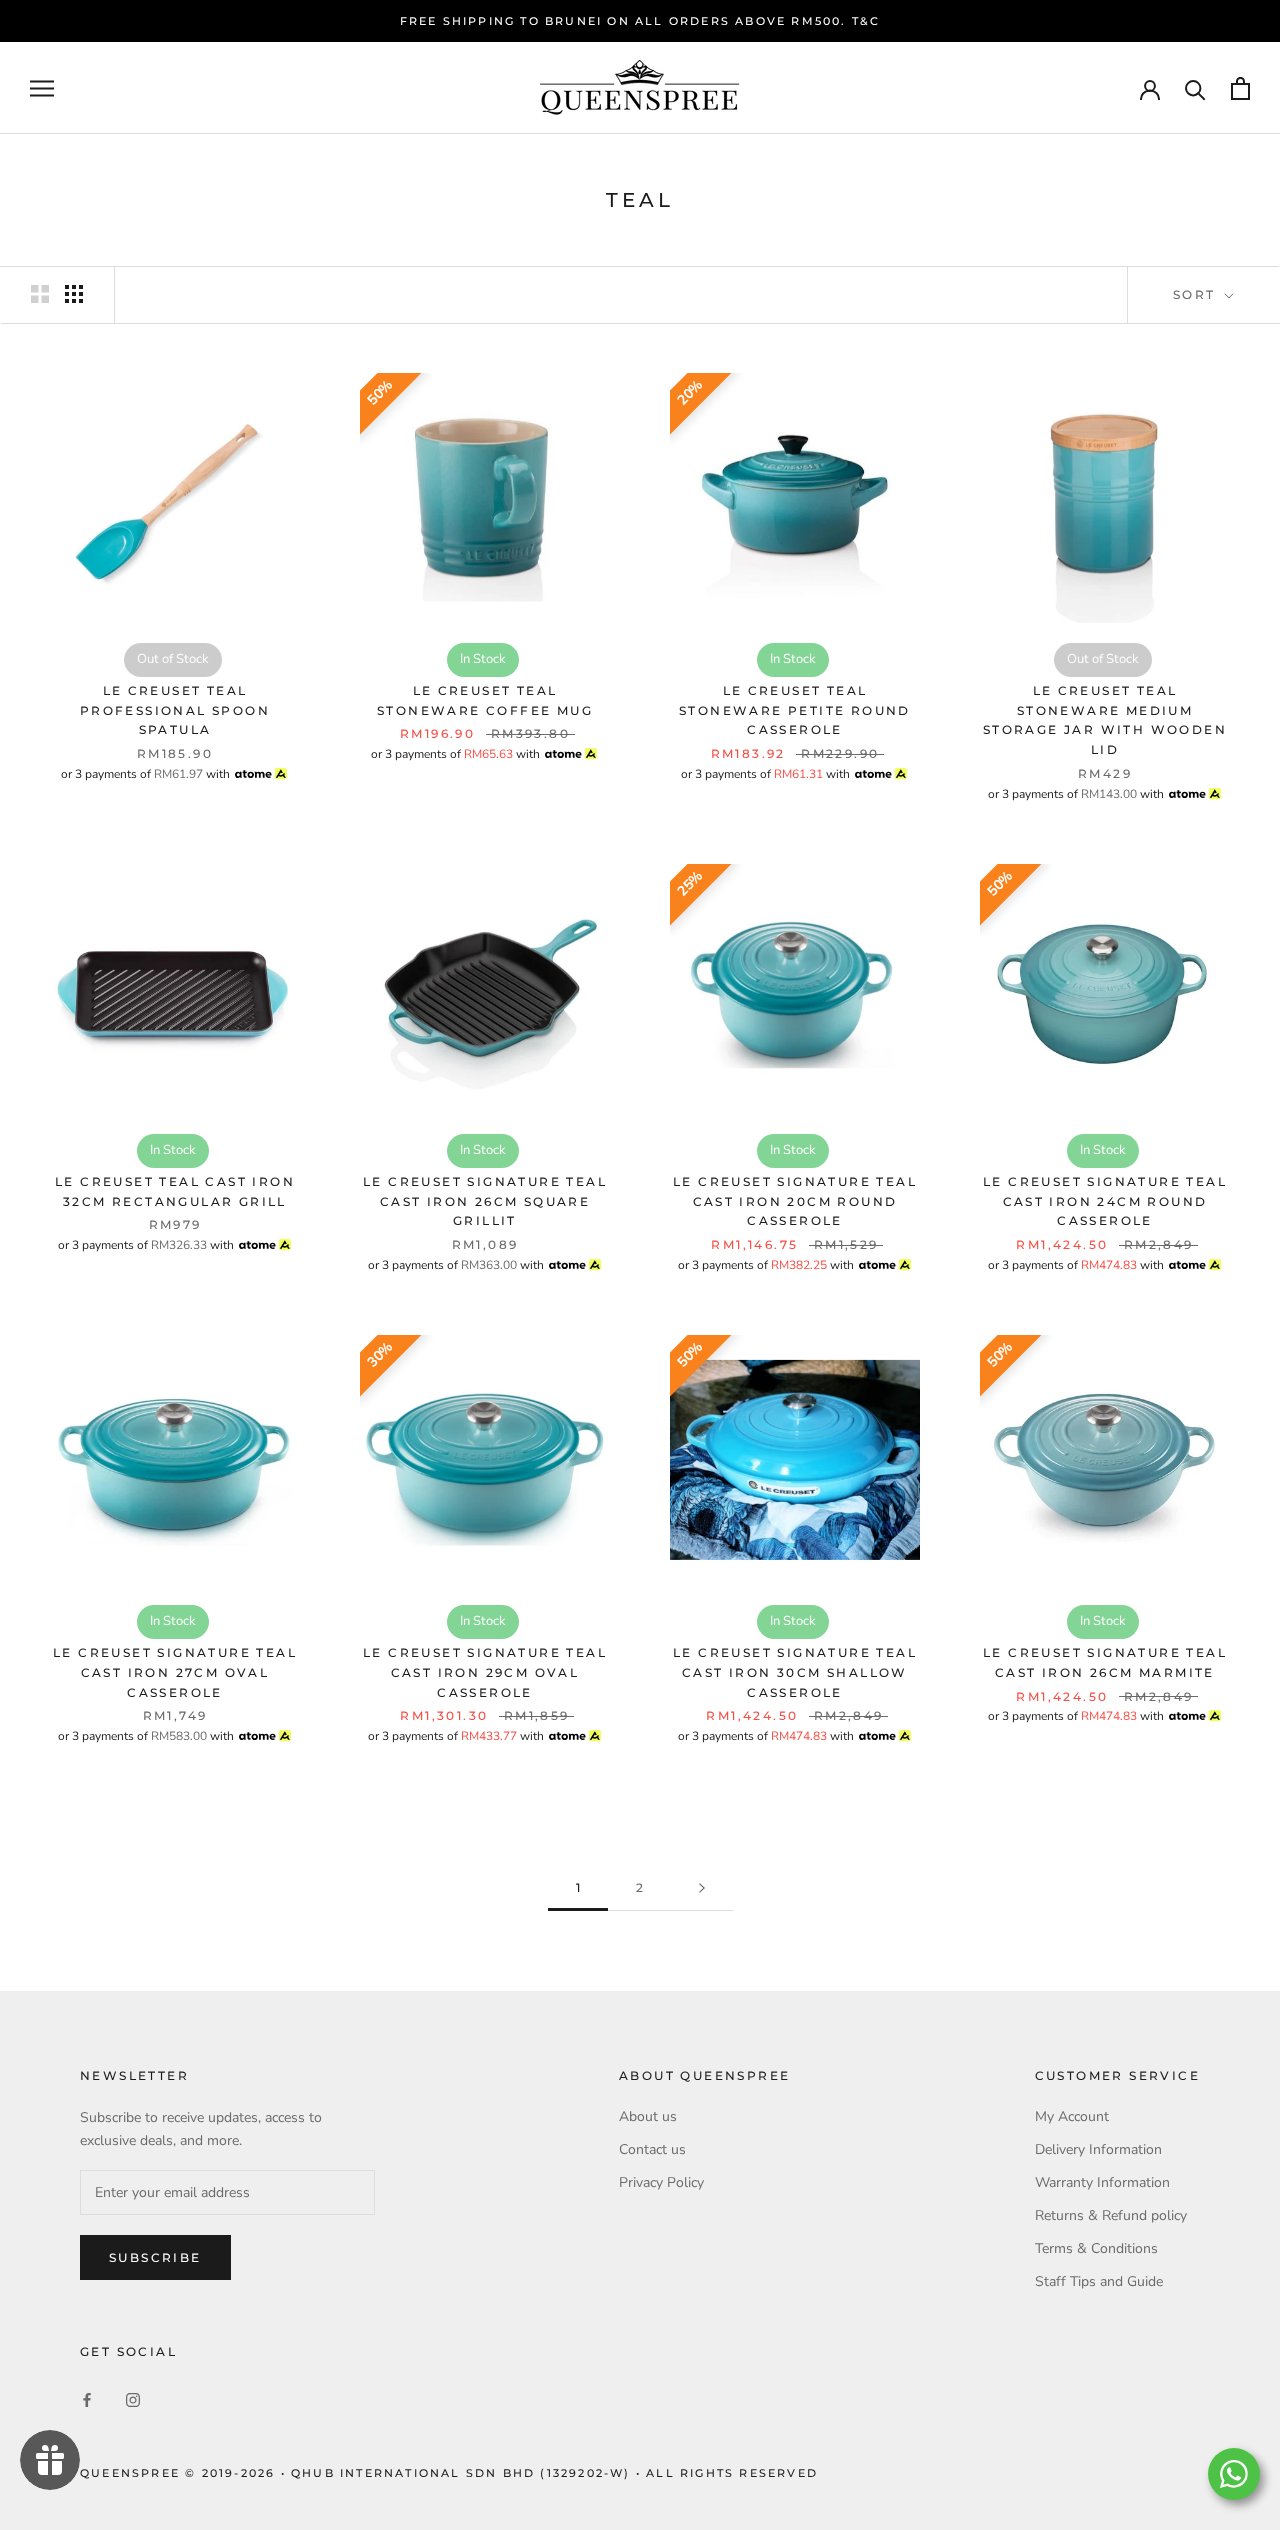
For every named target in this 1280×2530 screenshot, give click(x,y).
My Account (1072, 2116)
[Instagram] (133, 2399)
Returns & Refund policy (1111, 2215)
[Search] (1195, 88)
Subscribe (155, 2257)
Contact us (652, 2149)
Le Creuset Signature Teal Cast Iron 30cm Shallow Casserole (795, 1672)
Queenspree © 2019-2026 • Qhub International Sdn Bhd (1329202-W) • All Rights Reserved (449, 2473)
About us (648, 2116)
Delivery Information (1098, 2149)
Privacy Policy (661, 2182)
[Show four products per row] (74, 294)
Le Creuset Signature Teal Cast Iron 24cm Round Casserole (1105, 1201)
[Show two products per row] (40, 294)
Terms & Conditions (1096, 2248)
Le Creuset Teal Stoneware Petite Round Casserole (795, 710)
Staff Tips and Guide (1099, 2281)
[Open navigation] (42, 88)
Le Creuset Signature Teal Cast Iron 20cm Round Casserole (795, 1201)
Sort (1197, 294)
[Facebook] (87, 2399)
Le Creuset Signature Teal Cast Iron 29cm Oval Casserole (485, 1672)
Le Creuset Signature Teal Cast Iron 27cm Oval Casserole (175, 1672)
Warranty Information (1102, 2182)
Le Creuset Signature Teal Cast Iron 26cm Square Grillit (485, 1201)
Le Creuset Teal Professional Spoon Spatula (175, 710)
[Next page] (702, 1888)
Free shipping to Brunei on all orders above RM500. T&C (640, 21)
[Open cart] (1240, 88)
